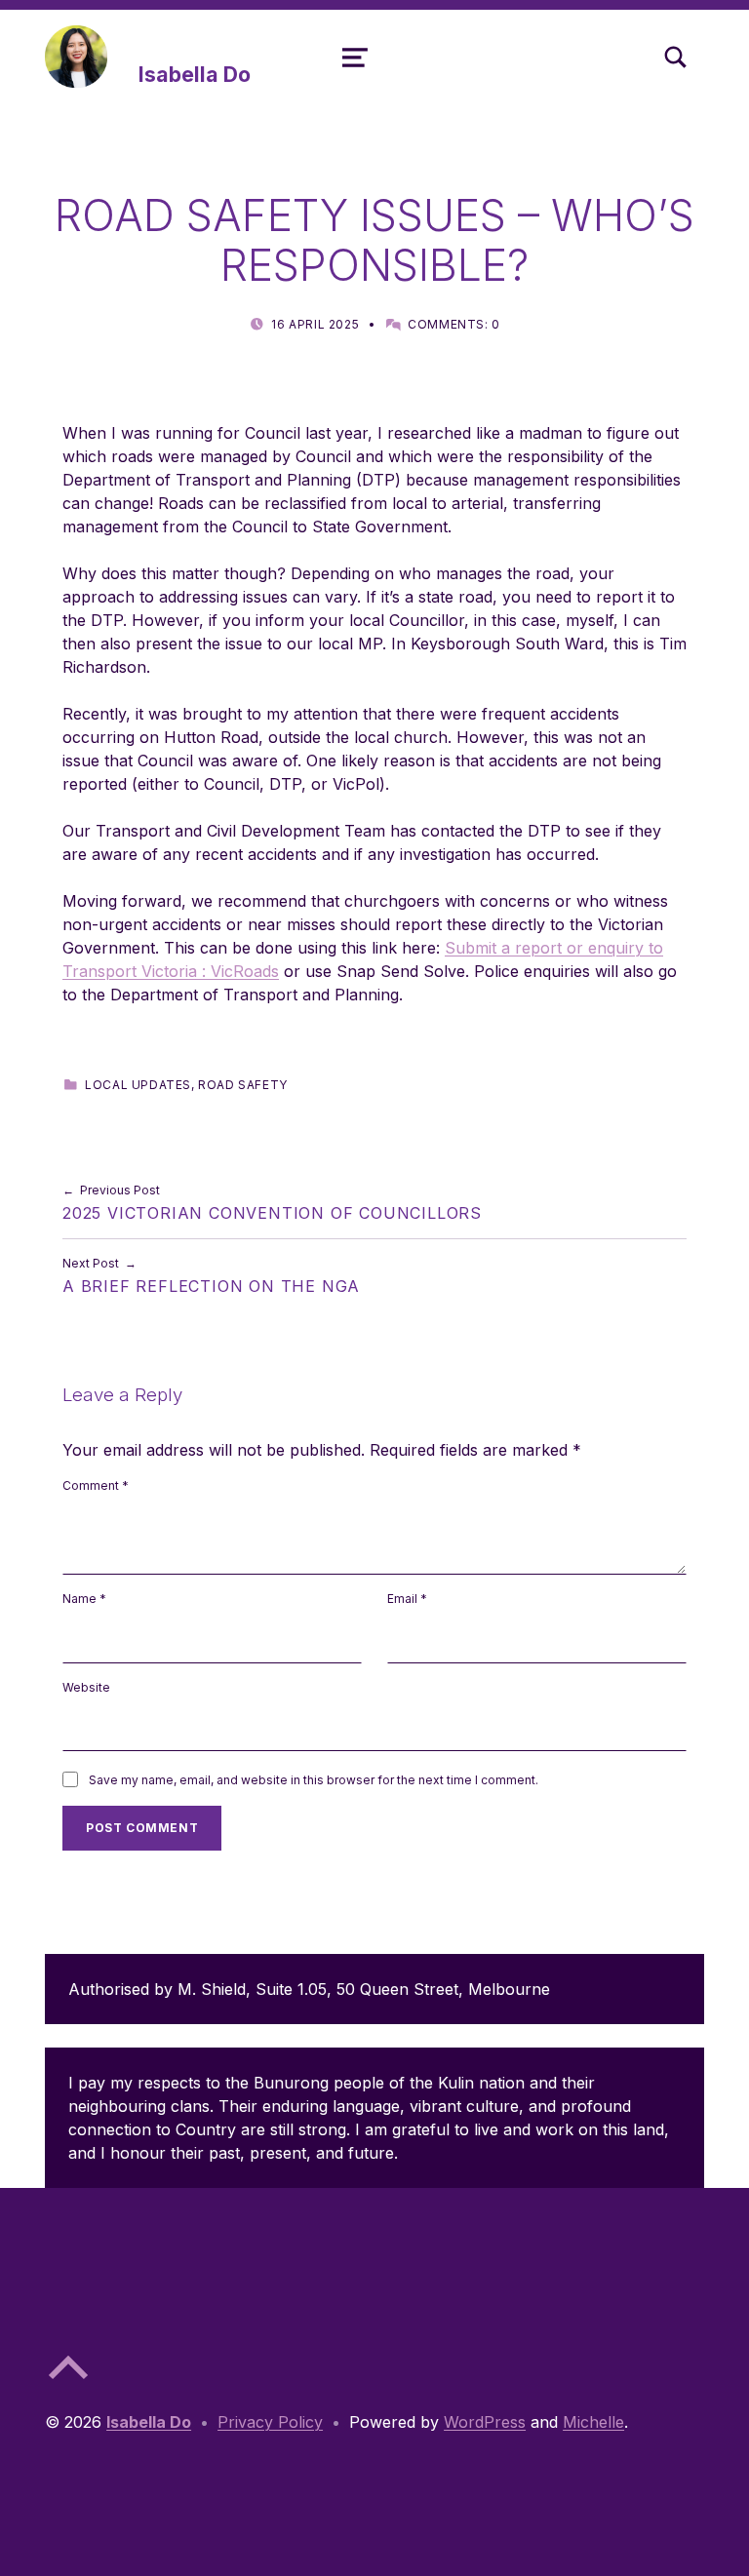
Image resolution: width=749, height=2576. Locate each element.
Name (84, 1599)
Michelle (593, 2422)
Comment (96, 1485)
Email (407, 1599)
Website (86, 1687)
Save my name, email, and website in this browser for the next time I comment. (314, 1780)
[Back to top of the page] (68, 2383)
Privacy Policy (270, 2422)
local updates (138, 1085)
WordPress (485, 2422)
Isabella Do (195, 74)
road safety (243, 1085)
